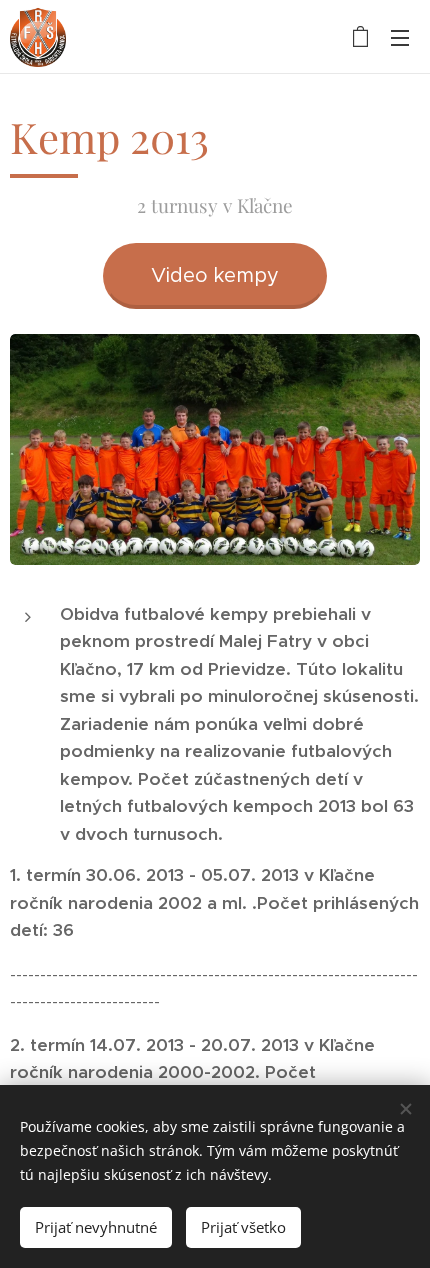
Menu (400, 37)
